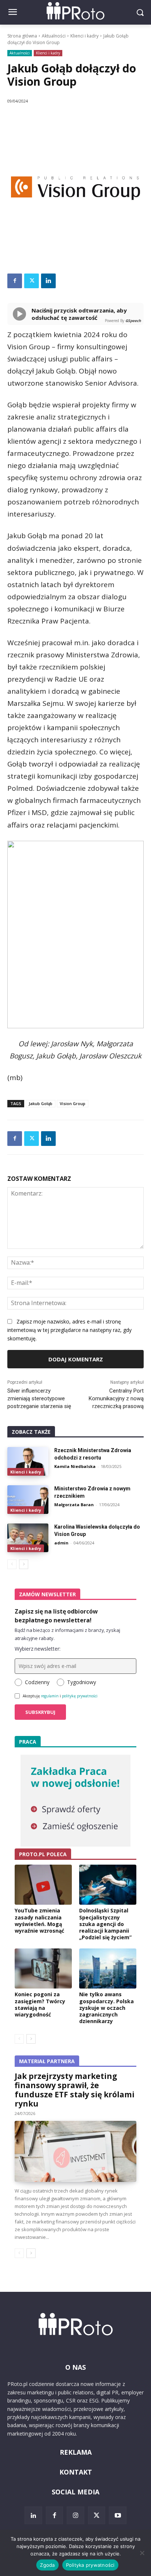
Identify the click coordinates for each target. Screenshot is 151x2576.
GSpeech (133, 321)
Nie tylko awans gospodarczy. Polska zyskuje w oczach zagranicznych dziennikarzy (106, 2008)
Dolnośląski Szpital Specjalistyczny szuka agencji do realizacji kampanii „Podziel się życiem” (105, 1924)
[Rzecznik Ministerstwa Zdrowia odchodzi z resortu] (28, 1461)
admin (61, 1543)
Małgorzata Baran (74, 1505)
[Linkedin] (48, 281)
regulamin (50, 1696)
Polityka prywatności (90, 2565)
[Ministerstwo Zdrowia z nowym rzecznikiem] (28, 1500)
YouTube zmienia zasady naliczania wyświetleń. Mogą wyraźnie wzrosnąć (39, 1921)
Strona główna (22, 36)
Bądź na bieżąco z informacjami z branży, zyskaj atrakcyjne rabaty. (67, 1634)
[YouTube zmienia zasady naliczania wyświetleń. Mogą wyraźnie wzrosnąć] (43, 1885)
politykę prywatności (80, 1696)
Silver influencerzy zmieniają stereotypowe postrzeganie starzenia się (39, 1398)
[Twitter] (32, 281)
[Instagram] (75, 2515)
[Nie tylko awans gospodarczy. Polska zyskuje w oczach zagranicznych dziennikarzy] (108, 1968)
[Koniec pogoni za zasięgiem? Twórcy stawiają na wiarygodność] (43, 1968)
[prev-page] (12, 1564)
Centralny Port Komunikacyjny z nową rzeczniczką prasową (116, 1398)
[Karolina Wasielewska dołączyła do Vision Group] (28, 1538)
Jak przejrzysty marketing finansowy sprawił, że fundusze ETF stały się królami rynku (75, 2090)
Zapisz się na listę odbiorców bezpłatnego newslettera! (56, 1616)
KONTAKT (76, 2472)
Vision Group (73, 1103)
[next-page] (24, 1564)
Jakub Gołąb (40, 1103)
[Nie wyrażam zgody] (142, 2553)
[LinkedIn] (33, 2515)
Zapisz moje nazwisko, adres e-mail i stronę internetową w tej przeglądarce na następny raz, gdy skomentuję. (69, 1330)
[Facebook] (15, 281)
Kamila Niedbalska (75, 1466)
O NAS (75, 2367)
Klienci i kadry (84, 36)
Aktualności (54, 36)
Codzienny (37, 1682)
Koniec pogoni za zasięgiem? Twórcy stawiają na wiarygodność (40, 2004)
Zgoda (47, 2565)
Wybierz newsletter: (38, 1649)
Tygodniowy (82, 1682)
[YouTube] (118, 2515)
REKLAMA (76, 2452)
